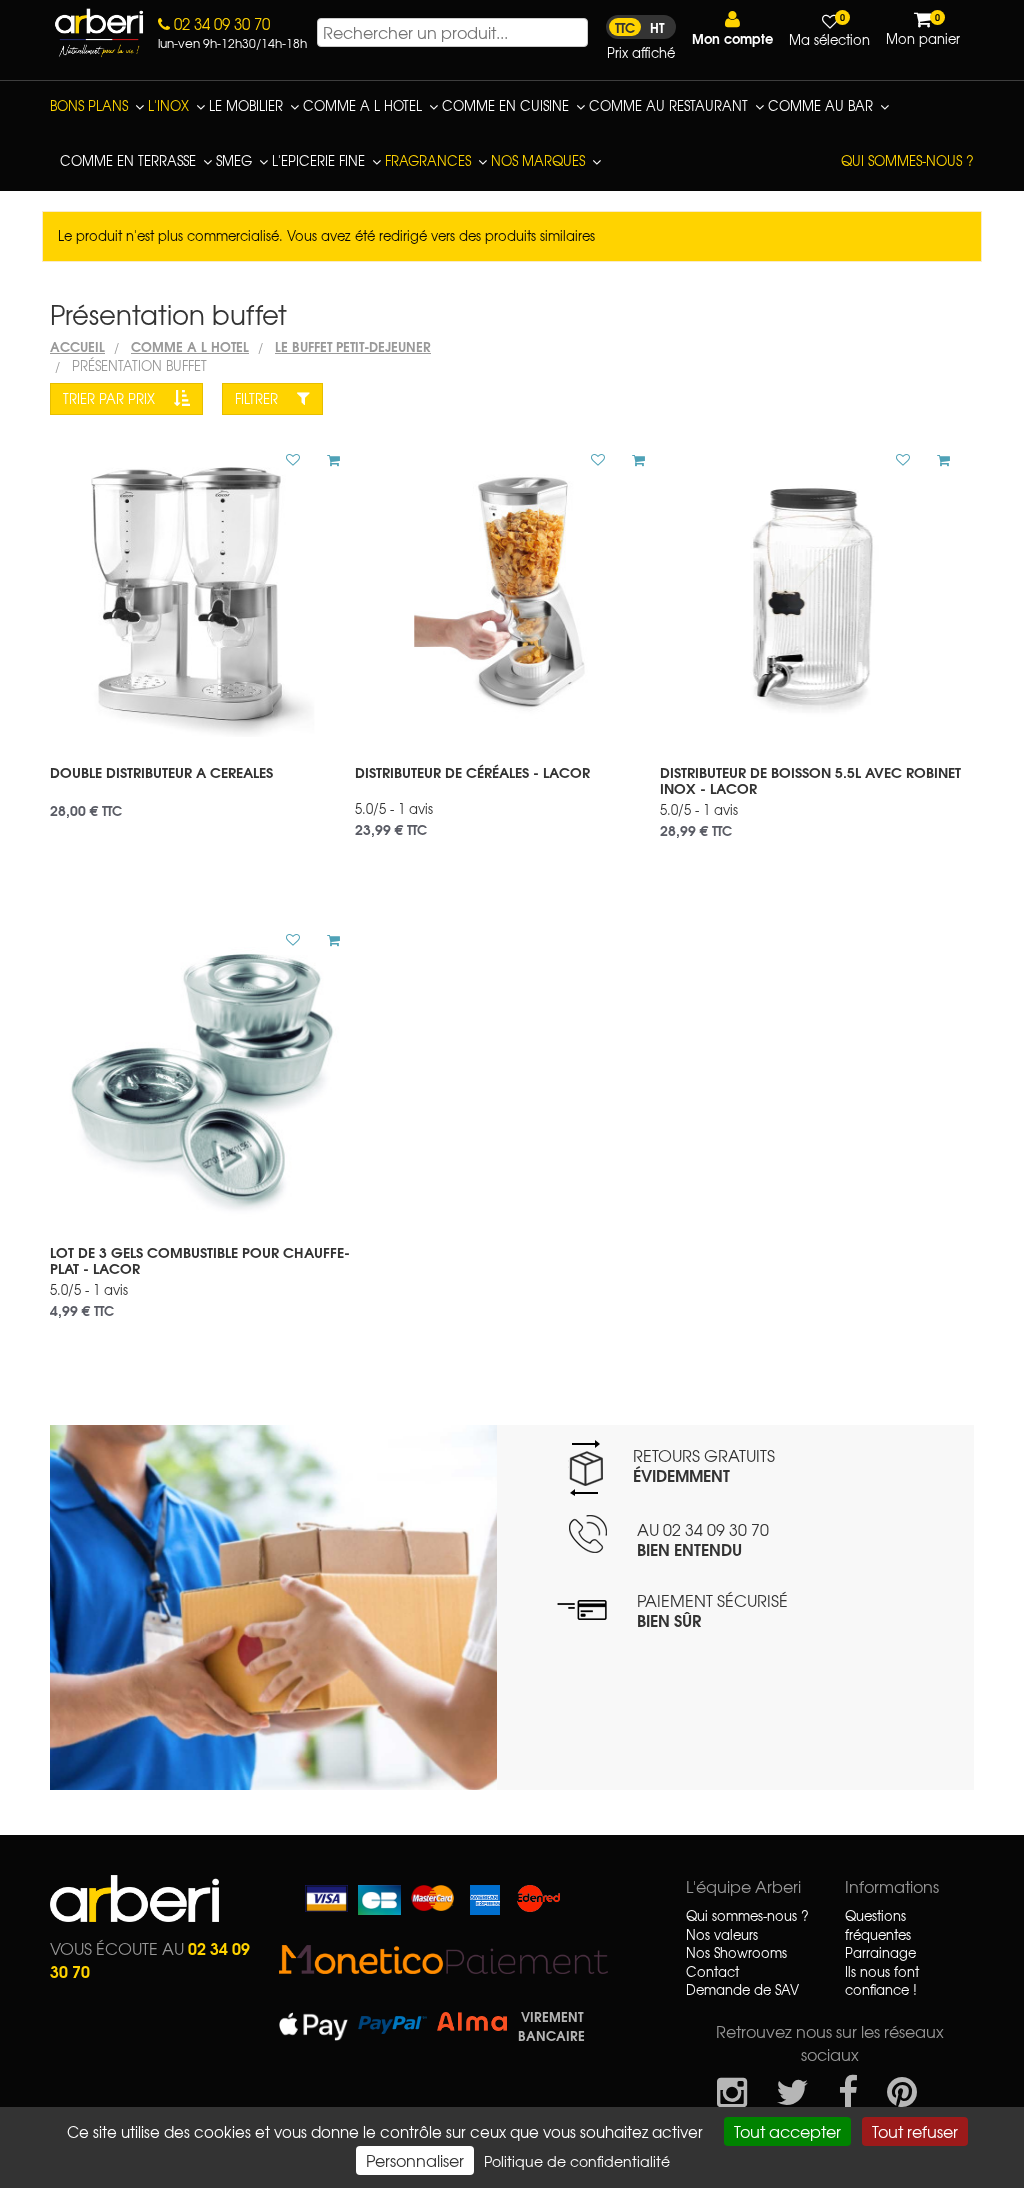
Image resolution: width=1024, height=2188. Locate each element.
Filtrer (258, 398)
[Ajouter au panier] (326, 460)
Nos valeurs (722, 1935)
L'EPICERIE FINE (318, 160)
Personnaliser (415, 2160)
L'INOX (168, 105)
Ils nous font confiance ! (882, 1981)
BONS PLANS (89, 105)
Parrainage (880, 1953)
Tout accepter (787, 2131)
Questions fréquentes (878, 1925)
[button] (732, 28)
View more (202, 785)
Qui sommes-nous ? (907, 160)
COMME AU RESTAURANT (668, 105)
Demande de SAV (742, 1990)
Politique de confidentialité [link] (577, 2161)
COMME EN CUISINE (505, 105)
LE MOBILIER (246, 105)
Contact (712, 1972)
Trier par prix (111, 398)
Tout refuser (915, 2131)
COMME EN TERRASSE (128, 160)
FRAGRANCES (428, 160)
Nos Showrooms (736, 1953)
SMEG (234, 160)
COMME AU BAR (820, 105)
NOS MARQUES (538, 160)
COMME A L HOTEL (362, 105)
